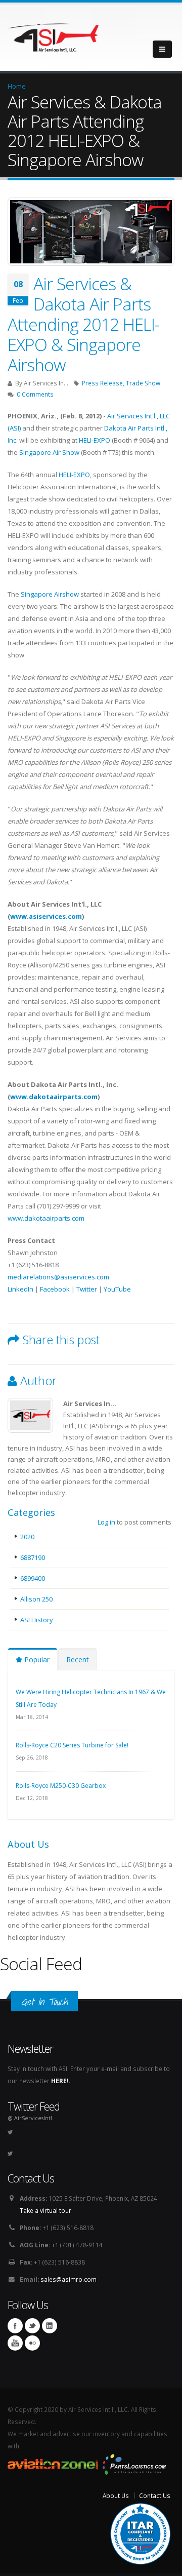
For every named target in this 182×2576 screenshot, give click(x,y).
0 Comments (35, 394)
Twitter (87, 1289)
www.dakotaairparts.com (54, 1097)
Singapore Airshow (50, 594)
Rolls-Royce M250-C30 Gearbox (61, 1786)
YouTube (117, 1289)
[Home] (53, 35)
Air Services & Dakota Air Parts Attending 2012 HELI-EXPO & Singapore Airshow (83, 324)
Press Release (102, 383)
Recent (78, 1660)
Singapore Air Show (49, 452)
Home (17, 86)
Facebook (55, 1289)
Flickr (32, 2343)
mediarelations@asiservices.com (58, 1277)
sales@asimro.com (69, 2279)
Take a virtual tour (45, 2210)
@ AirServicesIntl (30, 2118)
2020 (27, 1537)
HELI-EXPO (95, 440)
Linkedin (50, 2326)
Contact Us (155, 2495)
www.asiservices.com (46, 916)
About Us (116, 2495)
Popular (36, 1660)
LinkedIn (20, 1289)
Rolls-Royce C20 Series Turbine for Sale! (72, 1745)
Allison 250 (36, 1599)
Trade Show (143, 383)
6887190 (33, 1557)
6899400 (33, 1578)
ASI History (37, 1620)
